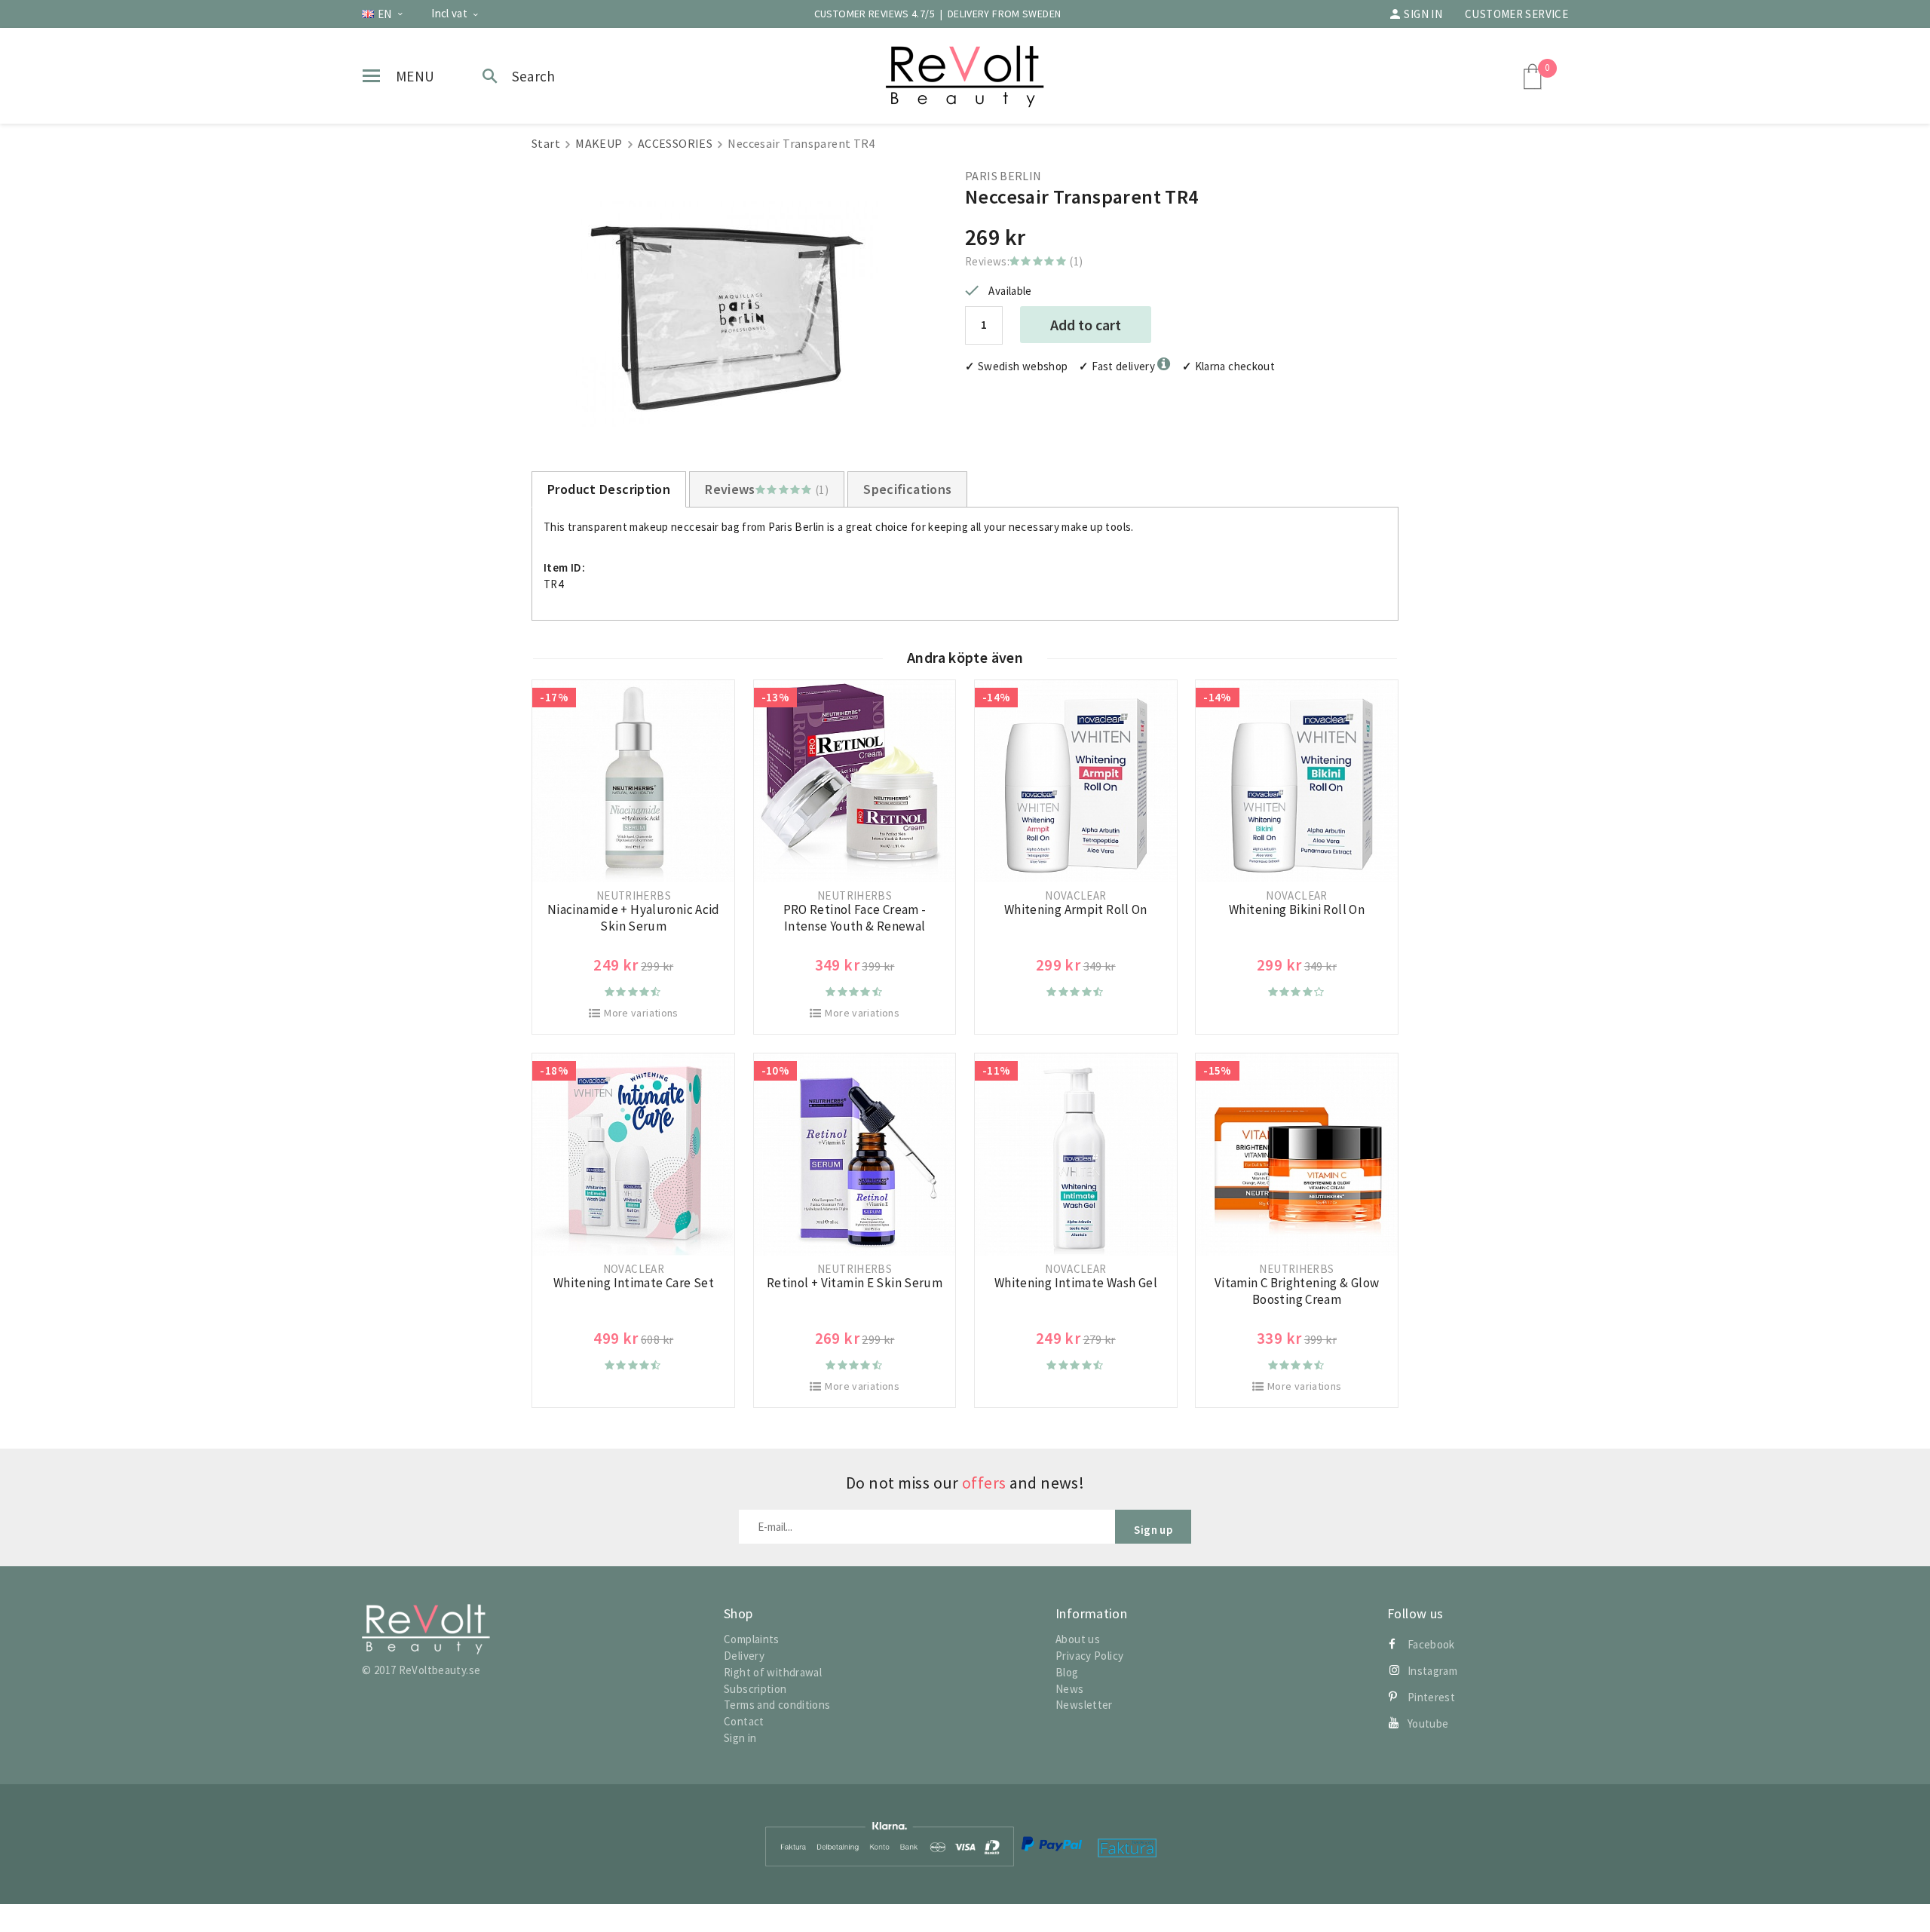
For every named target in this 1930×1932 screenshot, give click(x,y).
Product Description (609, 489)
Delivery (744, 1656)
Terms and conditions (777, 1705)
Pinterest (1431, 1697)
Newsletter (1084, 1705)
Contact (744, 1721)
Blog (1067, 1672)
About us (1078, 1639)
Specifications (907, 489)
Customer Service (1516, 14)
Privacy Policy (1089, 1656)
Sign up (1153, 1530)
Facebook (1431, 1644)
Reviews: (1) (1024, 261)
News (1070, 1689)
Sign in (1423, 14)
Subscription (755, 1689)
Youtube (1428, 1723)
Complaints (752, 1639)
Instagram (1432, 1671)
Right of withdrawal (773, 1672)
